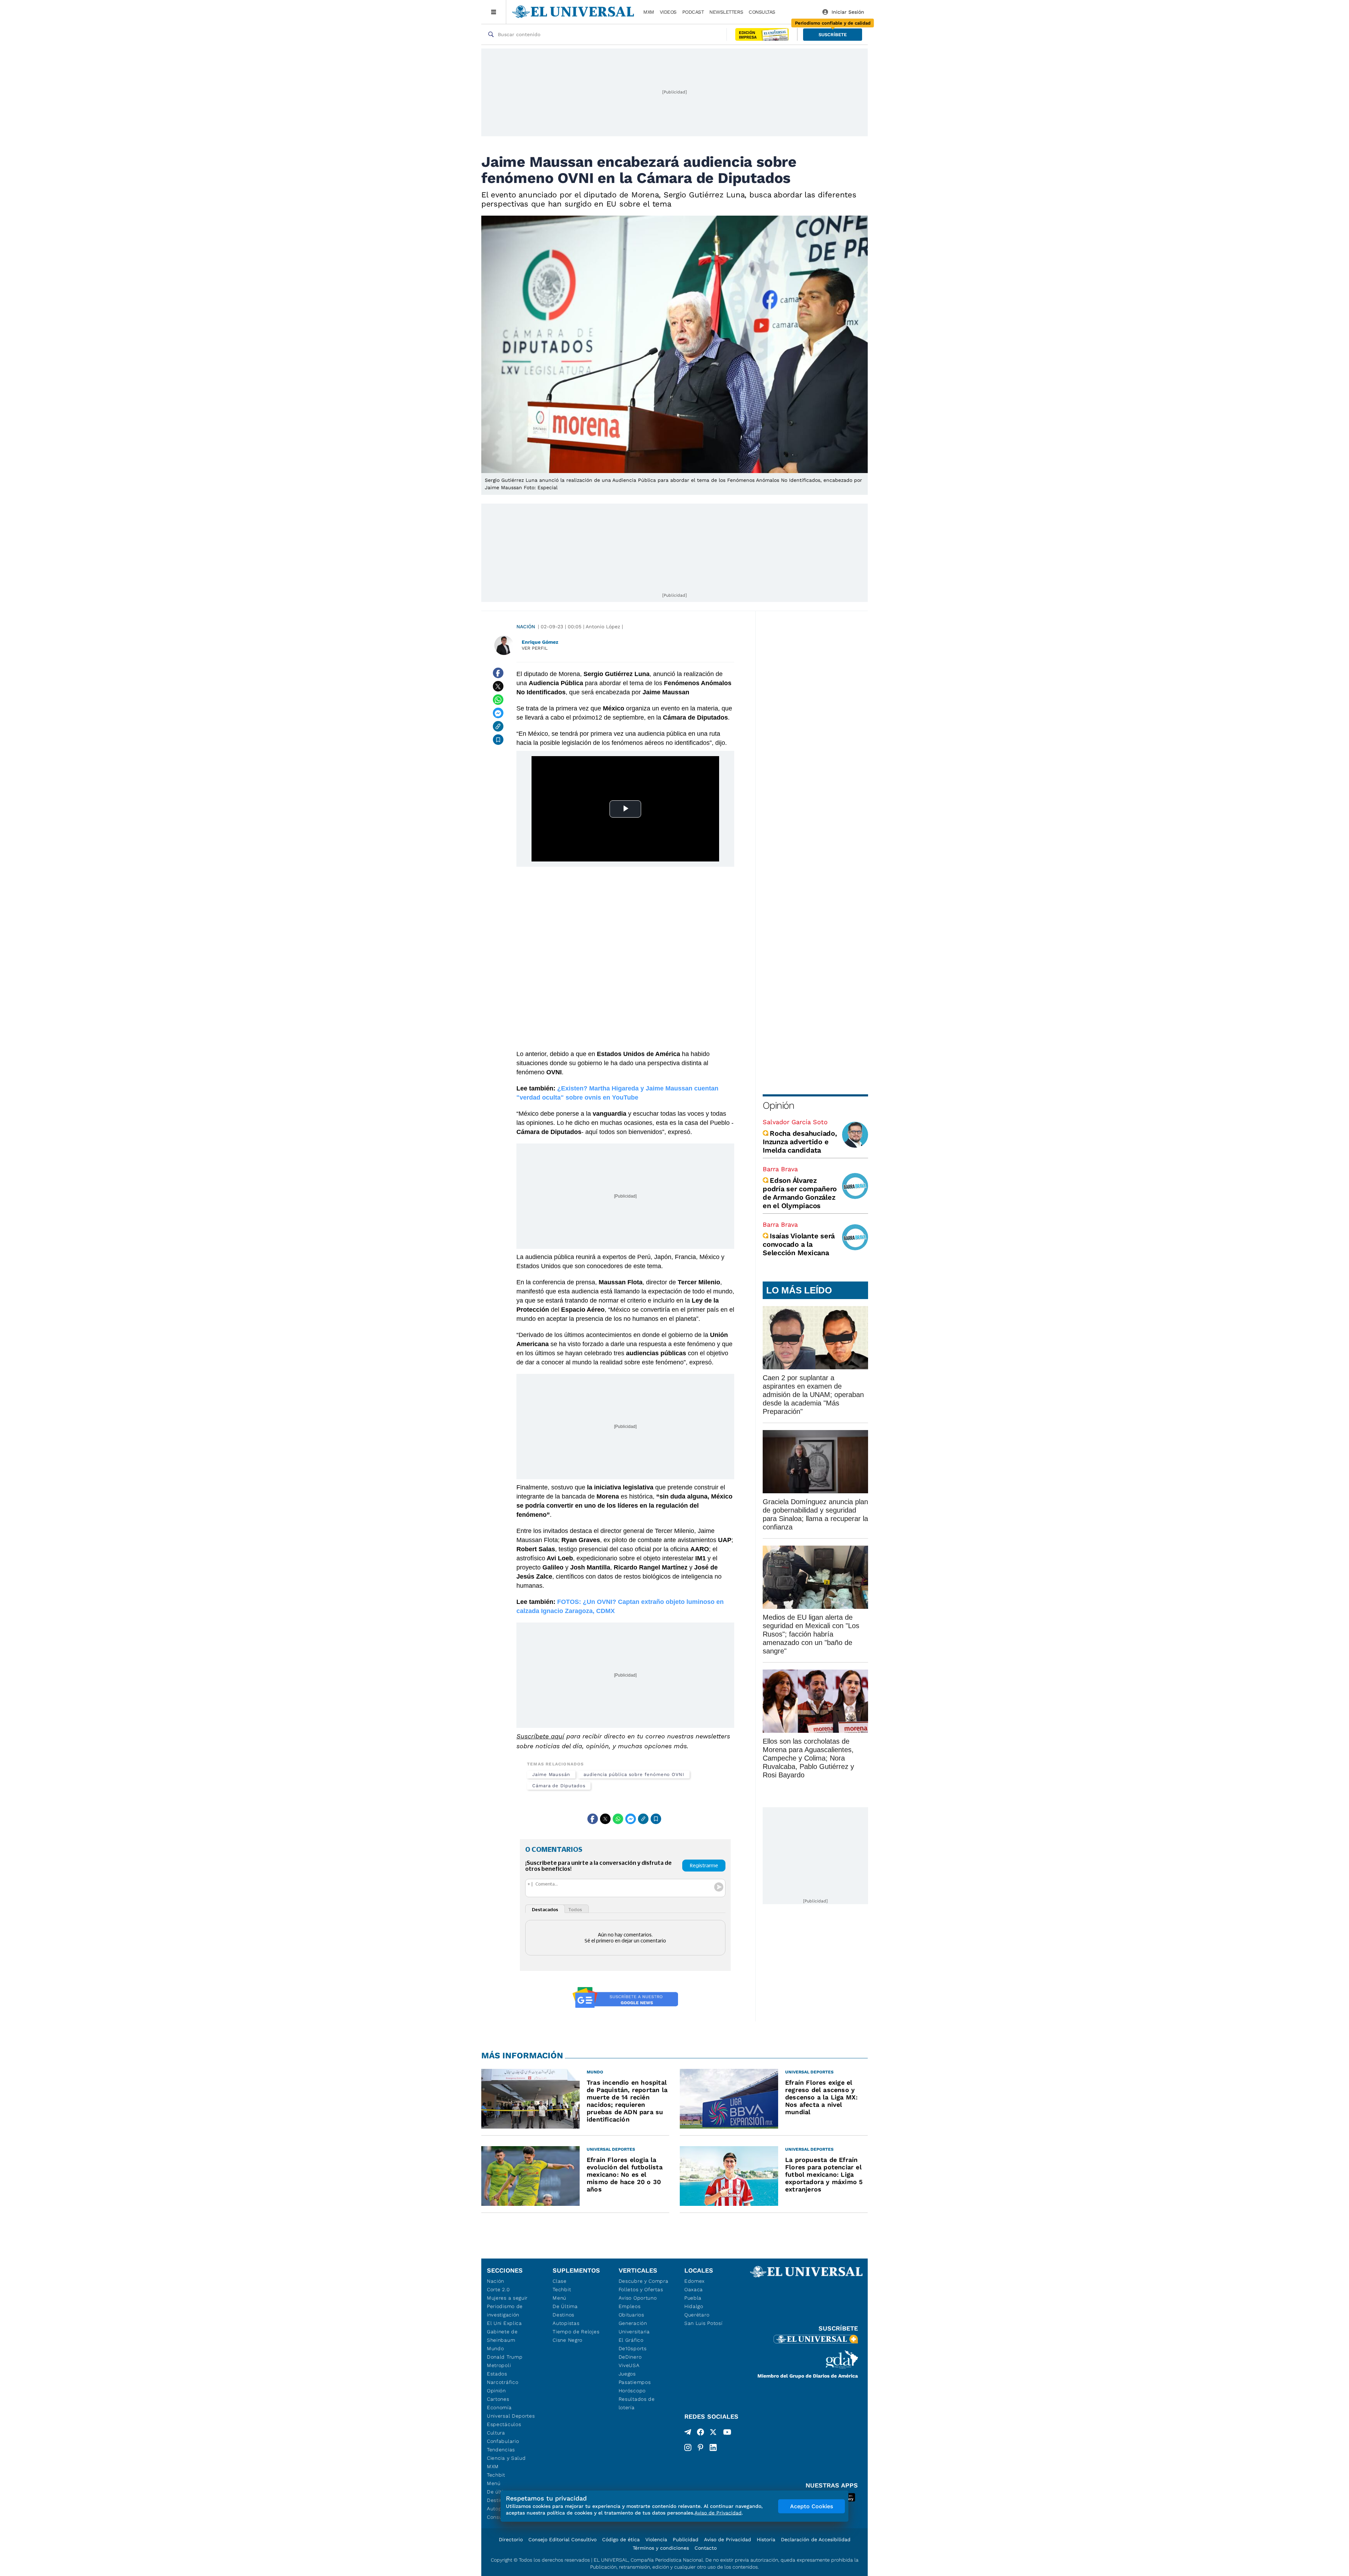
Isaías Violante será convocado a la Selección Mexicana (799, 1244)
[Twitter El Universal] (713, 2433)
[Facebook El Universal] (700, 2433)
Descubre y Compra (644, 2281)
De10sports (633, 2348)
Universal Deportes (511, 2416)
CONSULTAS (762, 12)
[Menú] (494, 12)
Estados (497, 2374)
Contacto (706, 2548)
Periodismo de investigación (505, 2310)
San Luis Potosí (703, 2323)
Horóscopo (632, 2391)
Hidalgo (694, 2306)
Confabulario (503, 2441)
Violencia (656, 2539)
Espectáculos (504, 2424)
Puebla (693, 2298)
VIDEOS (668, 12)
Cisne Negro (568, 2340)
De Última (565, 2306)
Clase (560, 2281)
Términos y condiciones (661, 2548)
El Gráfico (631, 2340)
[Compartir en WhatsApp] (498, 700)
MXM (649, 12)
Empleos (630, 2306)
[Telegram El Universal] (688, 2433)
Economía (499, 2407)
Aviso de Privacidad (728, 2539)
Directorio (511, 2539)
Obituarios (631, 2315)
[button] (833, 35)
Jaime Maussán (551, 1774)
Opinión (778, 1105)
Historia (766, 2539)
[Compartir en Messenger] (498, 713)
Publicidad (686, 2539)
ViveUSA (629, 2365)
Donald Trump (505, 2357)
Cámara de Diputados (559, 1786)
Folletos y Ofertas (641, 2289)
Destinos (563, 2315)
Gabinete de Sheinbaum (502, 2336)
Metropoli (499, 2365)
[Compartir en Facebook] (498, 673)
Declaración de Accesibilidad (816, 2539)
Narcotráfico (503, 2382)
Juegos (627, 2374)
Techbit (496, 2475)
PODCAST (693, 12)
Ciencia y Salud (506, 2458)
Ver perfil (535, 648)
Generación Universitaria (634, 2327)
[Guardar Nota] (498, 740)
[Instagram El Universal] (688, 2447)
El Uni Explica (504, 2323)
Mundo (496, 2348)
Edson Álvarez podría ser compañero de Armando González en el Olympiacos (800, 1193)
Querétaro (697, 2315)
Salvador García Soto (795, 1122)
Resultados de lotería (637, 2403)
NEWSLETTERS (726, 12)
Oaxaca (694, 2289)
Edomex (695, 2281)
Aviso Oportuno (638, 2298)
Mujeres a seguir (507, 2298)
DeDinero (630, 2357)
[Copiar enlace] (498, 726)
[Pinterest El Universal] (700, 2447)
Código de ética (621, 2539)
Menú (494, 2483)
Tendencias (501, 2450)
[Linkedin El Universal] (713, 2447)
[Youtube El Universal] (727, 2433)
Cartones (498, 2399)
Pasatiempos (635, 2382)
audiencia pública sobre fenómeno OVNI (634, 1774)
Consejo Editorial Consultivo (562, 2539)
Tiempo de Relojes (576, 2332)
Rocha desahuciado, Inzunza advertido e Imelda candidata (800, 1142)
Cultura (496, 2433)
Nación (526, 627)
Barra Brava (780, 1169)
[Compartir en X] (498, 686)
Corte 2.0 (498, 2289)
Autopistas (566, 2323)
